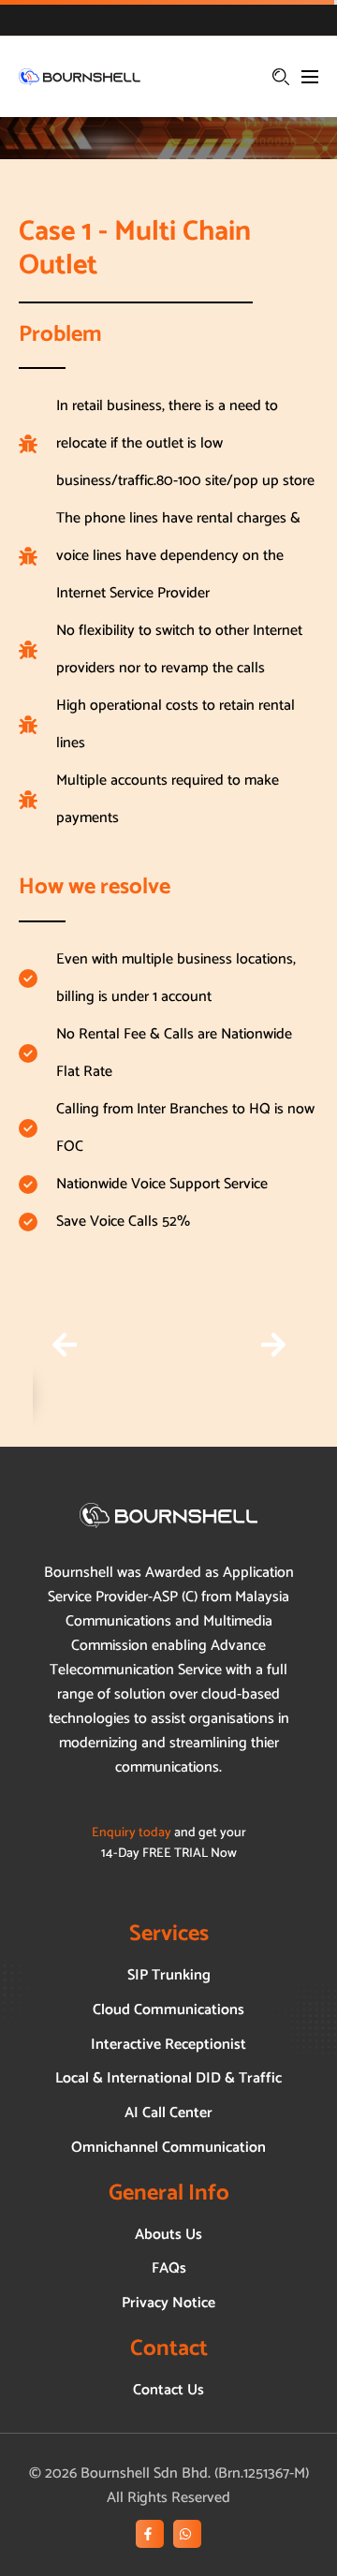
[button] (64, 1345)
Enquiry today (132, 1833)
